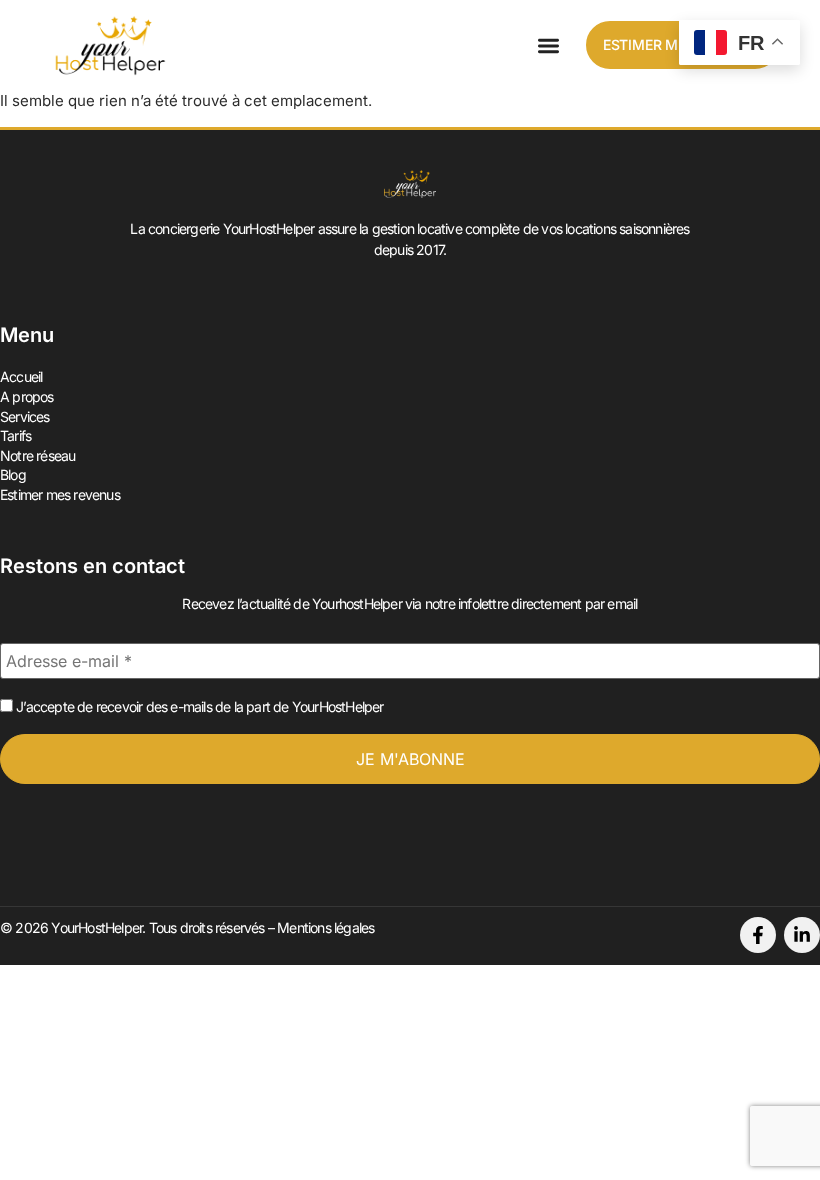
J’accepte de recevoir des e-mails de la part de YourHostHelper (198, 706)
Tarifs (15, 435)
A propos (27, 396)
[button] (548, 45)
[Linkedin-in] (802, 935)
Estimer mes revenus (60, 494)
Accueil (21, 376)
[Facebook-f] (758, 935)
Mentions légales (325, 927)
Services (25, 416)
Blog (13, 474)
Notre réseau (37, 455)
